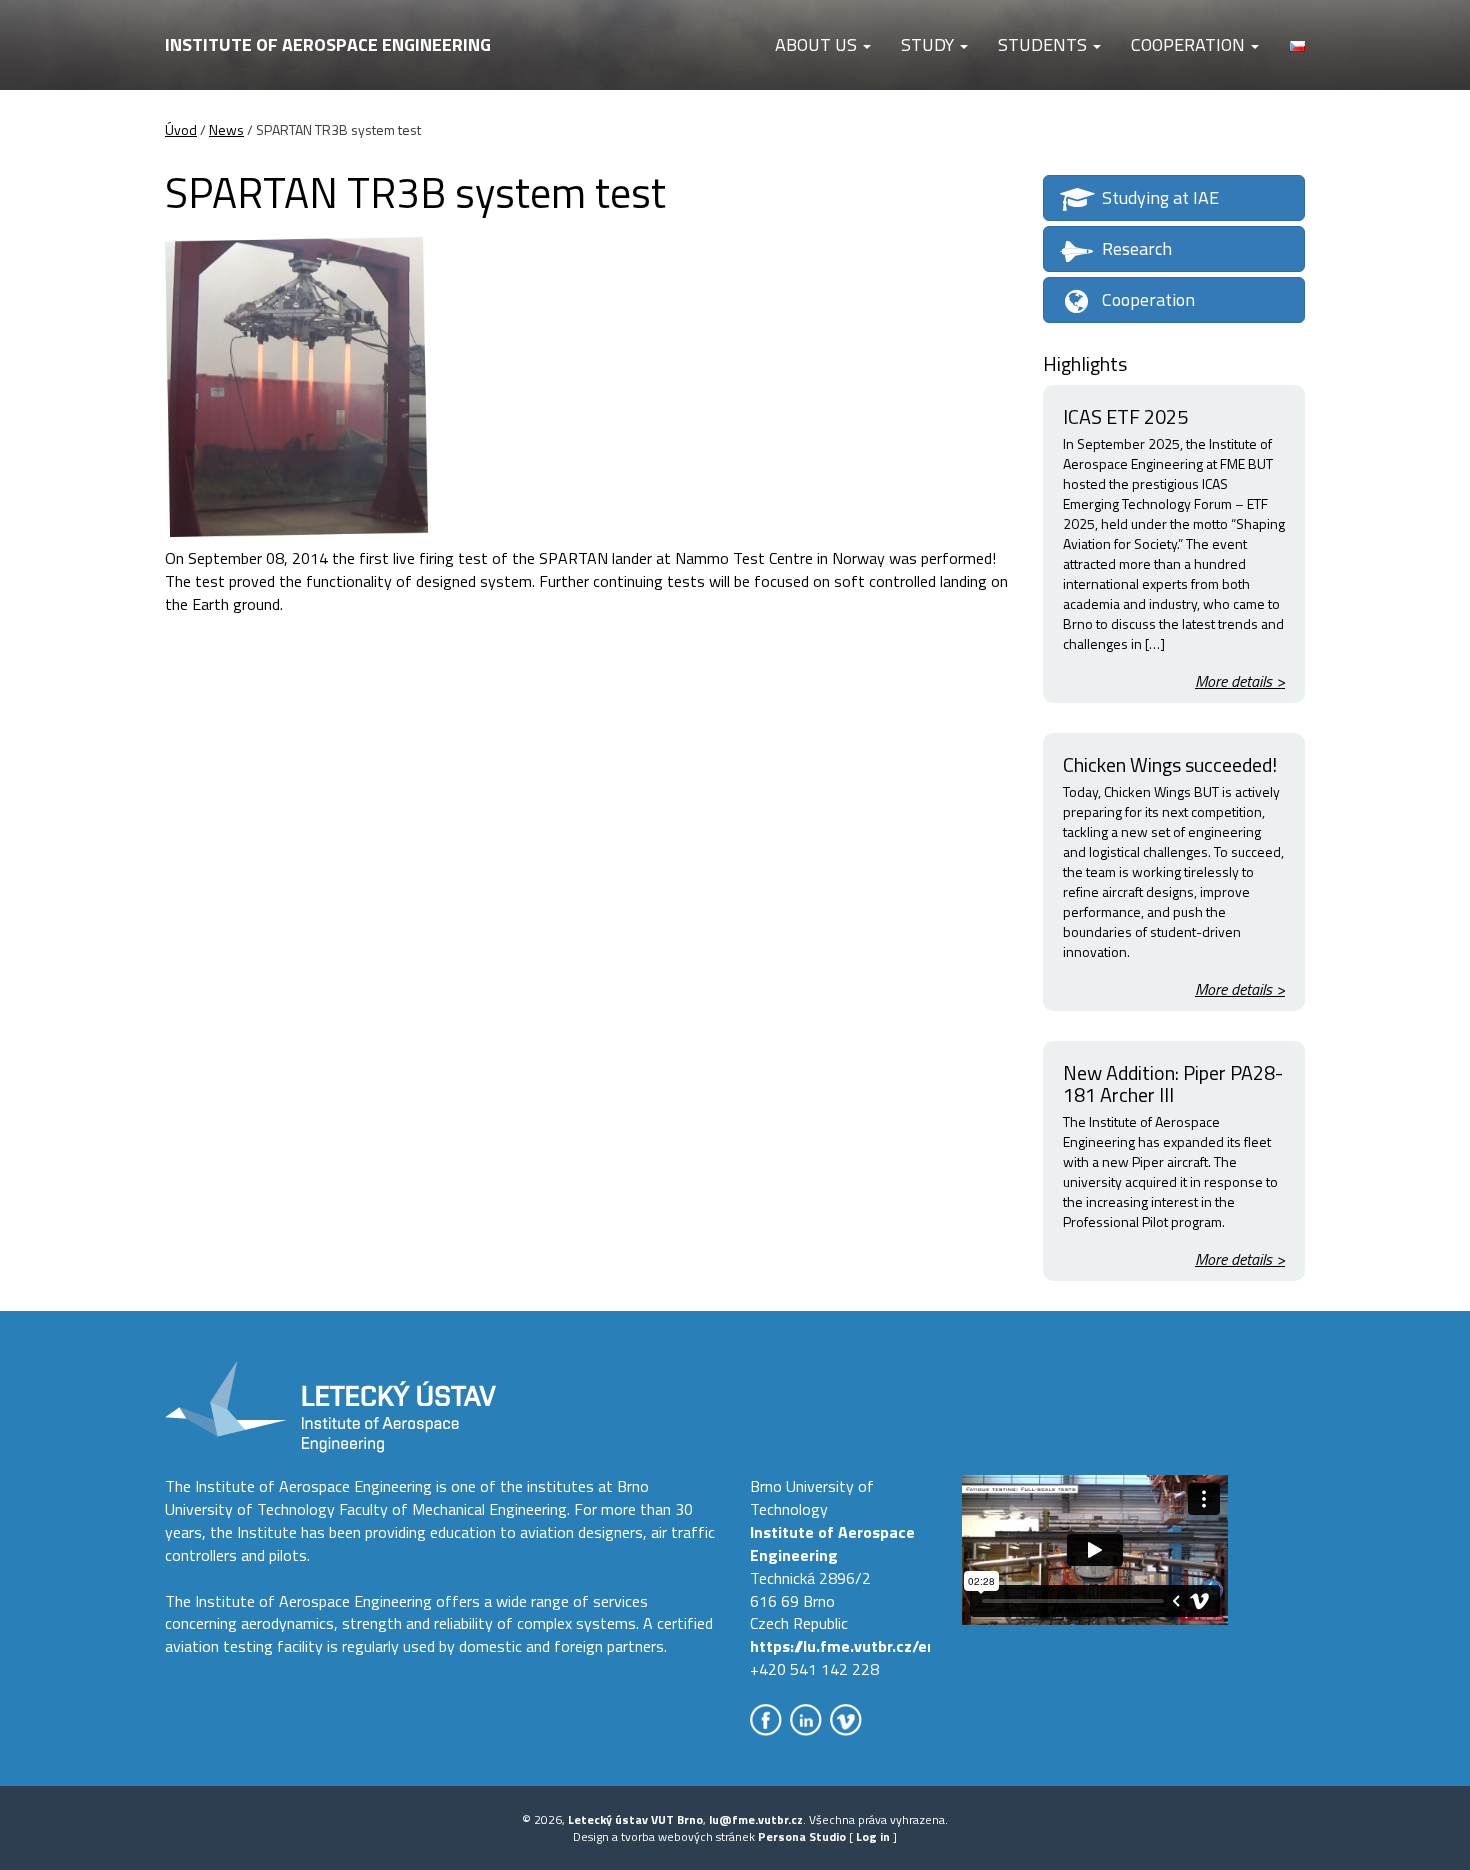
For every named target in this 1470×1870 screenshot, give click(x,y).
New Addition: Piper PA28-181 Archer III (1173, 1083)
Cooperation (1190, 44)
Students (1044, 44)
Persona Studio (802, 1836)
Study (929, 44)
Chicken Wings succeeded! (1170, 764)
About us (818, 44)
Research (1137, 248)
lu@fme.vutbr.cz (756, 1819)
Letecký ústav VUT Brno (635, 1819)
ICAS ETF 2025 (1125, 416)
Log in (873, 1836)
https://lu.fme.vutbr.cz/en (843, 1646)
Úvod (181, 129)
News (226, 129)
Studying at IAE (1160, 197)
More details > (1240, 681)
